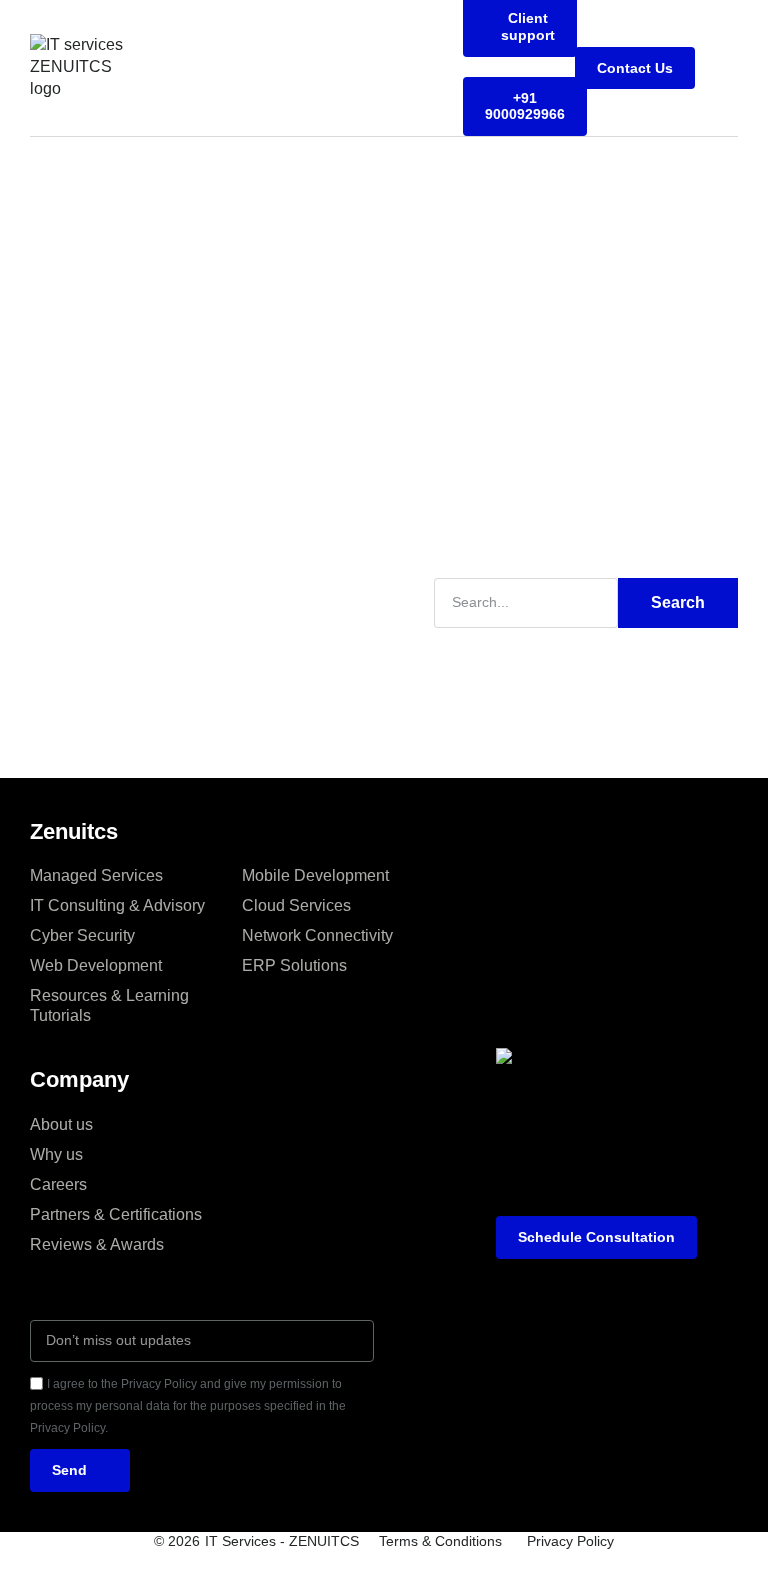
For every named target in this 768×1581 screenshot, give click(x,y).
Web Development (96, 965)
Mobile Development (315, 875)
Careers (58, 1184)
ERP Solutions (294, 965)
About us (61, 1124)
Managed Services (96, 875)
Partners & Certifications (116, 1214)
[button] (724, 68)
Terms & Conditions (440, 1541)
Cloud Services (296, 905)
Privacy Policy (570, 1541)
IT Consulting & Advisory (117, 905)
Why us (56, 1154)
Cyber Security (82, 935)
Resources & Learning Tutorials (109, 1005)
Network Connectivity (317, 935)
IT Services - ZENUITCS (282, 1541)
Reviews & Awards (97, 1244)
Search (678, 602)
